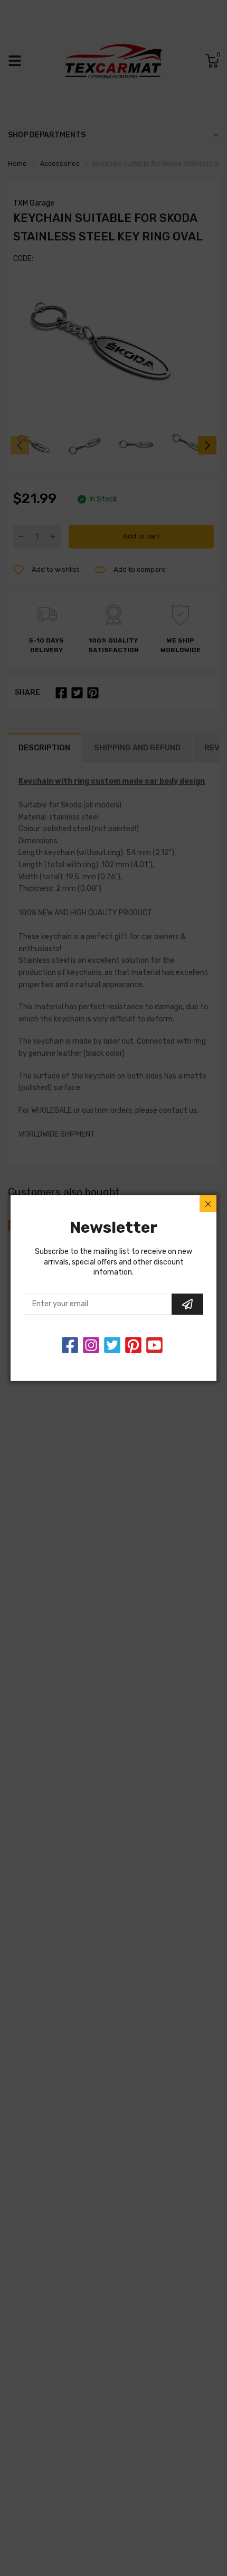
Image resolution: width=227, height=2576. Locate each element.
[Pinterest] (133, 1345)
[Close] (208, 1204)
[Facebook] (70, 1345)
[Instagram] (112, 1345)
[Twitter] (91, 1345)
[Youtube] (154, 1345)
